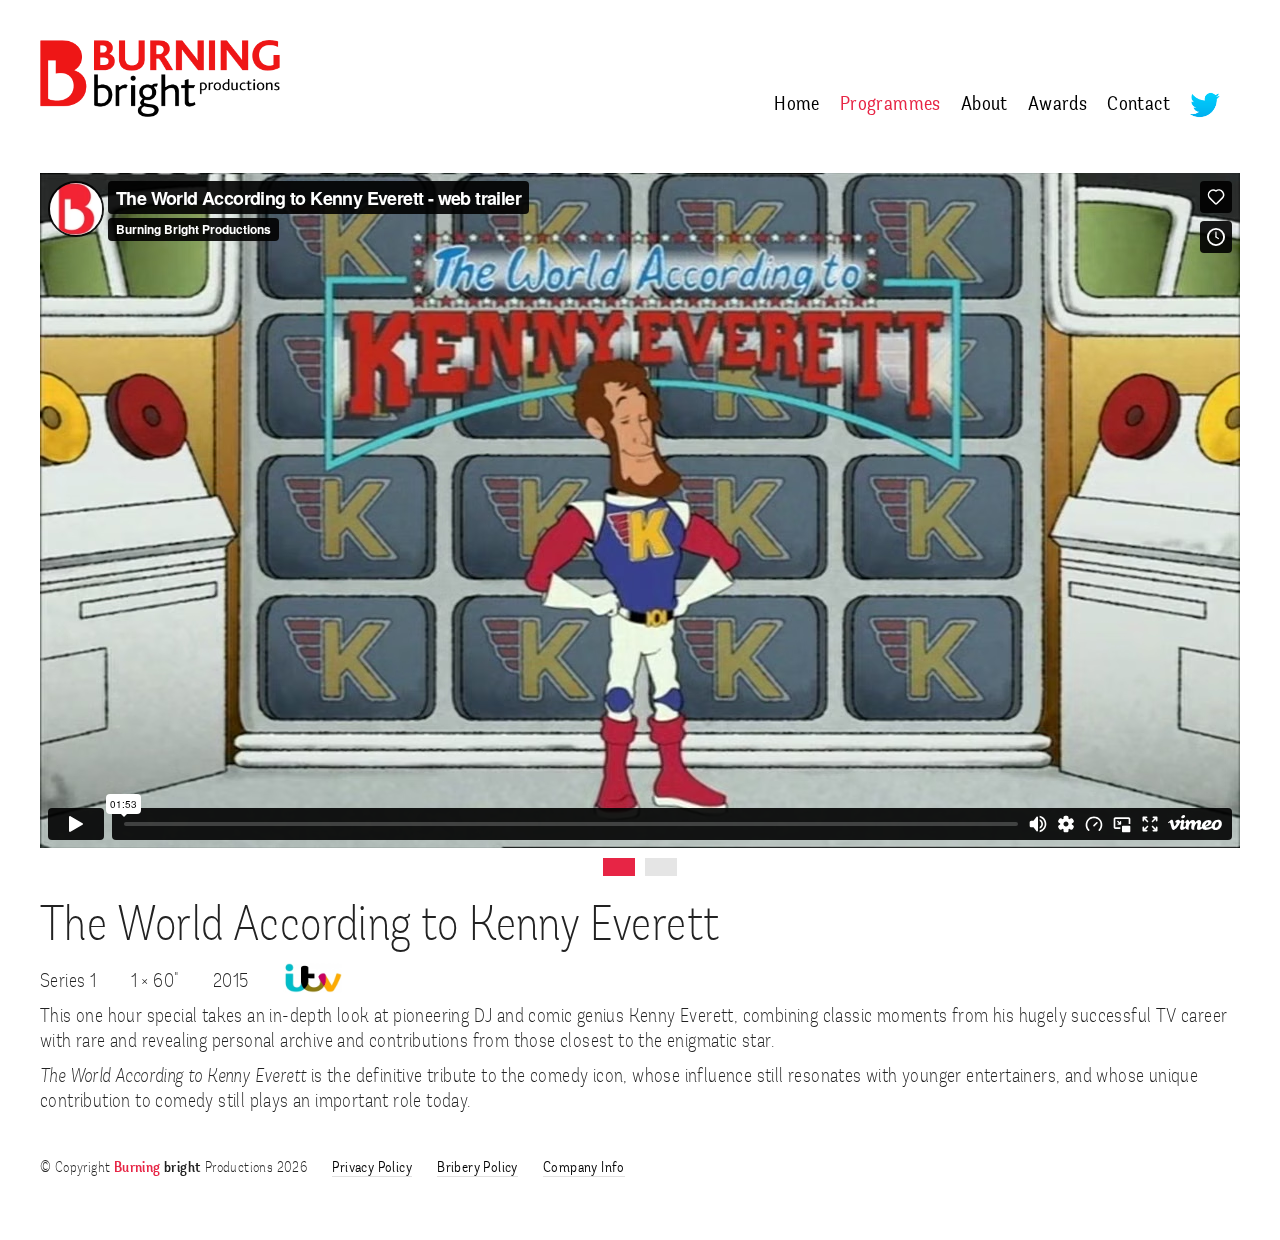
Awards (1057, 105)
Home (797, 105)
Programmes (890, 105)
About (984, 105)
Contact (1138, 105)
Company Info (584, 1168)
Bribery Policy (477, 1168)
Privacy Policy (372, 1168)
